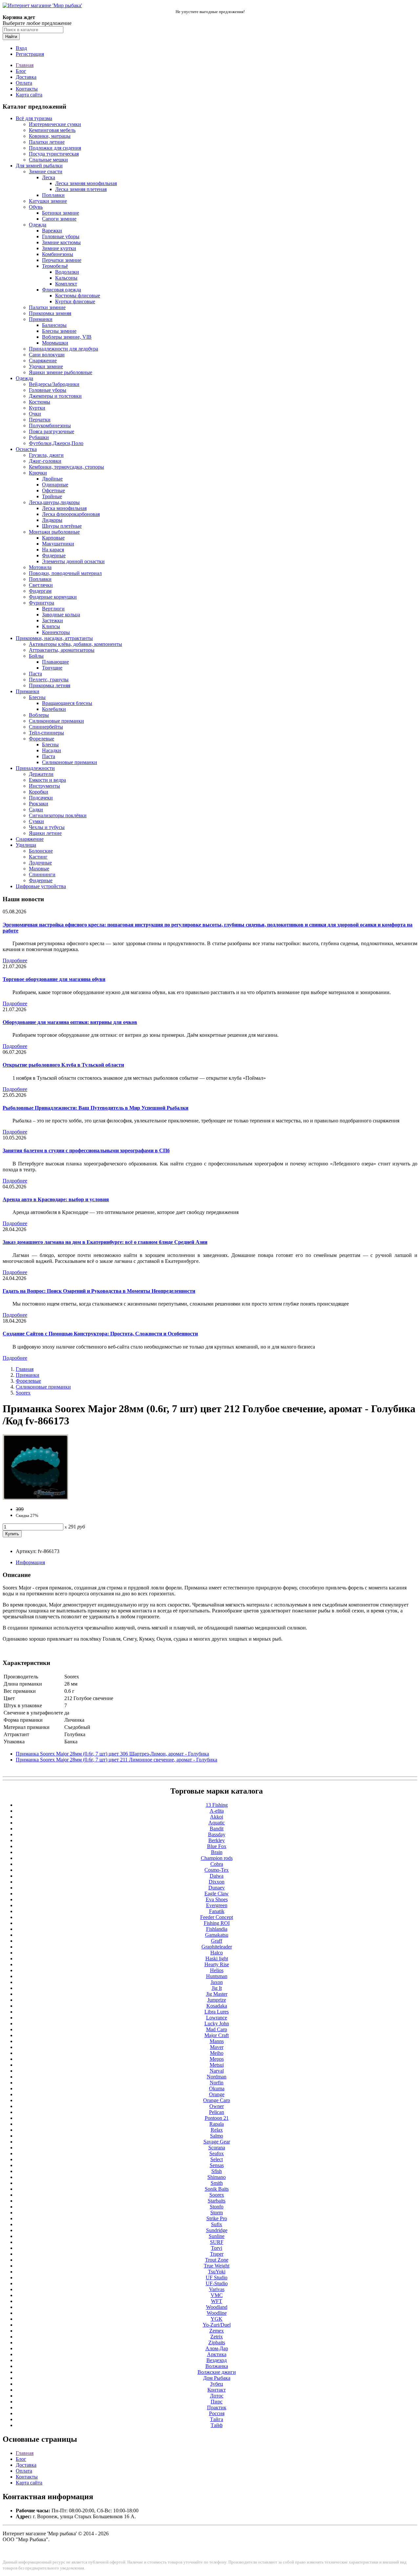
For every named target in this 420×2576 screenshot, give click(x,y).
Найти (11, 37)
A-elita (217, 1811)
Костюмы (40, 402)
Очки (35, 414)
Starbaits (217, 2201)
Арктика (217, 2354)
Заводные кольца (61, 615)
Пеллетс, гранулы (49, 680)
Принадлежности (35, 768)
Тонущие (52, 668)
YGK (217, 2319)
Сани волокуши (47, 355)
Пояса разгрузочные (52, 431)
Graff (217, 1941)
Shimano (217, 2177)
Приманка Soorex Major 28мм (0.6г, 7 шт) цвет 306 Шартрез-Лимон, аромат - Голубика (112, 1754)
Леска (49, 177)
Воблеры (39, 715)
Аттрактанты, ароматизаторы (62, 650)
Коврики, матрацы (50, 136)
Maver (217, 2047)
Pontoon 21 (217, 2118)
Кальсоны (66, 278)
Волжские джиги (217, 2372)
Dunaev (217, 1888)
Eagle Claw (217, 1894)
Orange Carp (217, 2100)
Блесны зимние (59, 331)
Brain (217, 1852)
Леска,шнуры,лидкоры (54, 502)
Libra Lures (217, 2012)
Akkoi (217, 1817)
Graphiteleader (217, 1947)
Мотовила (40, 567)
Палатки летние (47, 142)
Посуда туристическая (54, 154)
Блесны (37, 697)
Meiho (217, 2053)
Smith (217, 2183)
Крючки (38, 473)
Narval (217, 2071)
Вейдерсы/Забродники (54, 384)
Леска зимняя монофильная (86, 183)
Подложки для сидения (55, 148)
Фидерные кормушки (53, 597)
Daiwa (217, 1876)
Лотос (217, 2396)
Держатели (41, 774)
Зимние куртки (59, 248)
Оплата (24, 83)
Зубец (217, 2384)
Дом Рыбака (217, 2378)
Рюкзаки (39, 804)
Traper (217, 2254)
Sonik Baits (217, 2189)
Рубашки (39, 437)
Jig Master (217, 1994)
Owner (217, 2106)
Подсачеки (41, 798)
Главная (25, 65)
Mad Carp (217, 2029)
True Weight (217, 2266)
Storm (217, 2213)
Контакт (217, 2390)
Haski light (217, 1959)
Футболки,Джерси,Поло (56, 443)
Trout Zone (217, 2260)
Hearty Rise (217, 1964)
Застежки (52, 620)
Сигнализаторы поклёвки (58, 815)
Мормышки (55, 343)
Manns (217, 2041)
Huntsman (217, 1976)
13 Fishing (217, 1805)
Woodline (217, 2313)
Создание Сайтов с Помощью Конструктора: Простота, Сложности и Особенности (100, 1334)
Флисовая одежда (62, 290)
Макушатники (58, 544)
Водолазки (67, 272)
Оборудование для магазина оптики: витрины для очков (70, 1022)
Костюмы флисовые (78, 296)
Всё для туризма (34, 118)
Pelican (217, 2112)
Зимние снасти (46, 171)
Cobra (217, 1864)
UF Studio (217, 2278)
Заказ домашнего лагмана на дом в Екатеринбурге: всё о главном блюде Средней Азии (105, 1242)
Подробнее (15, 960)
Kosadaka (217, 2006)
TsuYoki (217, 2272)
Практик (217, 2407)
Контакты (27, 89)
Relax (217, 2130)
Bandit (217, 1829)
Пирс (217, 2402)
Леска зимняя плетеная (81, 189)
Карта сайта (29, 95)
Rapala (217, 2124)
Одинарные (55, 485)
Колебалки (54, 709)
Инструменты (44, 786)
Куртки (37, 408)
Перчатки (40, 420)
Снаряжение (43, 361)
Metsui (217, 2065)
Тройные (52, 496)
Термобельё (55, 266)
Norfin (217, 2083)
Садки (36, 809)
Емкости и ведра (47, 780)
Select (217, 2159)
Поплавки (53, 195)
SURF (217, 2242)
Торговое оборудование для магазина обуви (54, 979)
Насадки (52, 750)
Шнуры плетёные (62, 526)
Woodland (217, 2307)
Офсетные (53, 490)
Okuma (217, 2088)
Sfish (217, 2171)
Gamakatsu (217, 1935)
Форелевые (42, 739)
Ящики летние (45, 833)
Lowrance (217, 2018)
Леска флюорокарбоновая (71, 514)
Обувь (36, 207)
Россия (217, 2413)
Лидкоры (52, 520)
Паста (35, 674)
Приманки (41, 319)
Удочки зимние (46, 366)
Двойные (52, 479)
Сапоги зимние (59, 219)
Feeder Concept (217, 1917)
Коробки (39, 792)
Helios (217, 1970)
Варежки (52, 231)
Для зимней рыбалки (39, 166)
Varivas (217, 2289)
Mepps (217, 2059)
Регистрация (30, 54)
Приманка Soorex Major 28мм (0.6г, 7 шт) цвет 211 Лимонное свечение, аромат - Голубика (116, 1760)
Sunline (217, 2236)
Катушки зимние (48, 201)
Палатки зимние (47, 307)
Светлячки (41, 585)
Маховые (39, 869)
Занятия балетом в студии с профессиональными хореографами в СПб (86, 1150)
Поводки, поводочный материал (65, 573)
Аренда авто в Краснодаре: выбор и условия (56, 1199)
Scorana (217, 2148)
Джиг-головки (45, 461)
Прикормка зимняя (50, 313)
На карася (53, 550)
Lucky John (217, 2023)
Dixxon (217, 1882)
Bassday (217, 1834)
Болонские (41, 851)
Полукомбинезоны (50, 426)
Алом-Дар (217, 2348)
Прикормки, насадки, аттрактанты (54, 638)
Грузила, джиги (46, 455)
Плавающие (55, 662)
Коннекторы (56, 632)
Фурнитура (42, 603)
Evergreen (217, 1905)
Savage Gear (217, 2142)
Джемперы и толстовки (55, 396)
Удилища (26, 845)
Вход (21, 48)
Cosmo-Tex (217, 1870)
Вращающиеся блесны (67, 703)
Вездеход (217, 2360)
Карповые (53, 538)
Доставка (26, 77)
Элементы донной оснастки (73, 561)
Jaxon (217, 1982)
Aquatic (217, 1823)
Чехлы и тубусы (47, 827)
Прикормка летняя (50, 685)
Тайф (217, 2425)
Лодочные (40, 863)
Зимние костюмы (61, 242)
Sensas (217, 2165)
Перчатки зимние (62, 260)
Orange (217, 2094)
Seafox (217, 2153)
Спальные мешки (48, 160)
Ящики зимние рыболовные (61, 372)
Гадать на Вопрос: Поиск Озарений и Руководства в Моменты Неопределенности (99, 1291)
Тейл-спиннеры (46, 733)
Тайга (217, 2419)
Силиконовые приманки (56, 721)
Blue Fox (217, 1846)
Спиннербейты (46, 727)
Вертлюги (53, 609)
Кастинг (38, 857)
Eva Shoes (217, 1899)
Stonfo (217, 2207)
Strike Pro (217, 2218)
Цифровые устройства (41, 886)
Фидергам (40, 591)
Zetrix (217, 2337)
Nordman (217, 2077)
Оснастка (26, 449)
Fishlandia (217, 1929)
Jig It (217, 1988)
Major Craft (217, 2035)
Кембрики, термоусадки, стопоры (66, 467)
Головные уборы (61, 236)
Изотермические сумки (55, 124)
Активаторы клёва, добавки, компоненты (75, 644)
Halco (217, 1953)
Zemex (217, 2331)
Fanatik (217, 1911)
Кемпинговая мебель (52, 130)
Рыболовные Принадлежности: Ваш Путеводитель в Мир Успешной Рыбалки (95, 1108)
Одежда (38, 225)
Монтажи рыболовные (54, 532)
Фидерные (54, 555)
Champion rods (217, 1858)
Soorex (23, 1393)
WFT (217, 2301)
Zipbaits (217, 2342)
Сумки (36, 821)
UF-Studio (217, 2283)
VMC (217, 2295)
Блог (21, 71)
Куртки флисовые (75, 301)
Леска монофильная (64, 508)
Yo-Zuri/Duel (217, 2325)
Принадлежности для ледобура (63, 349)
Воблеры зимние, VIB (67, 337)
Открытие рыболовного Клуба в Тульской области (63, 1065)
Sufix (217, 2224)
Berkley (217, 1840)
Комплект (66, 284)
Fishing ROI (217, 1923)
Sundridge (217, 2230)
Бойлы (36, 656)
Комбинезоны (58, 254)
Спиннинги (42, 874)
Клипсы (51, 626)
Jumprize (217, 2000)
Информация (30, 1562)
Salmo (217, 2136)
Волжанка (217, 2366)
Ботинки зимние (61, 213)
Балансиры (54, 325)
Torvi (217, 2248)
